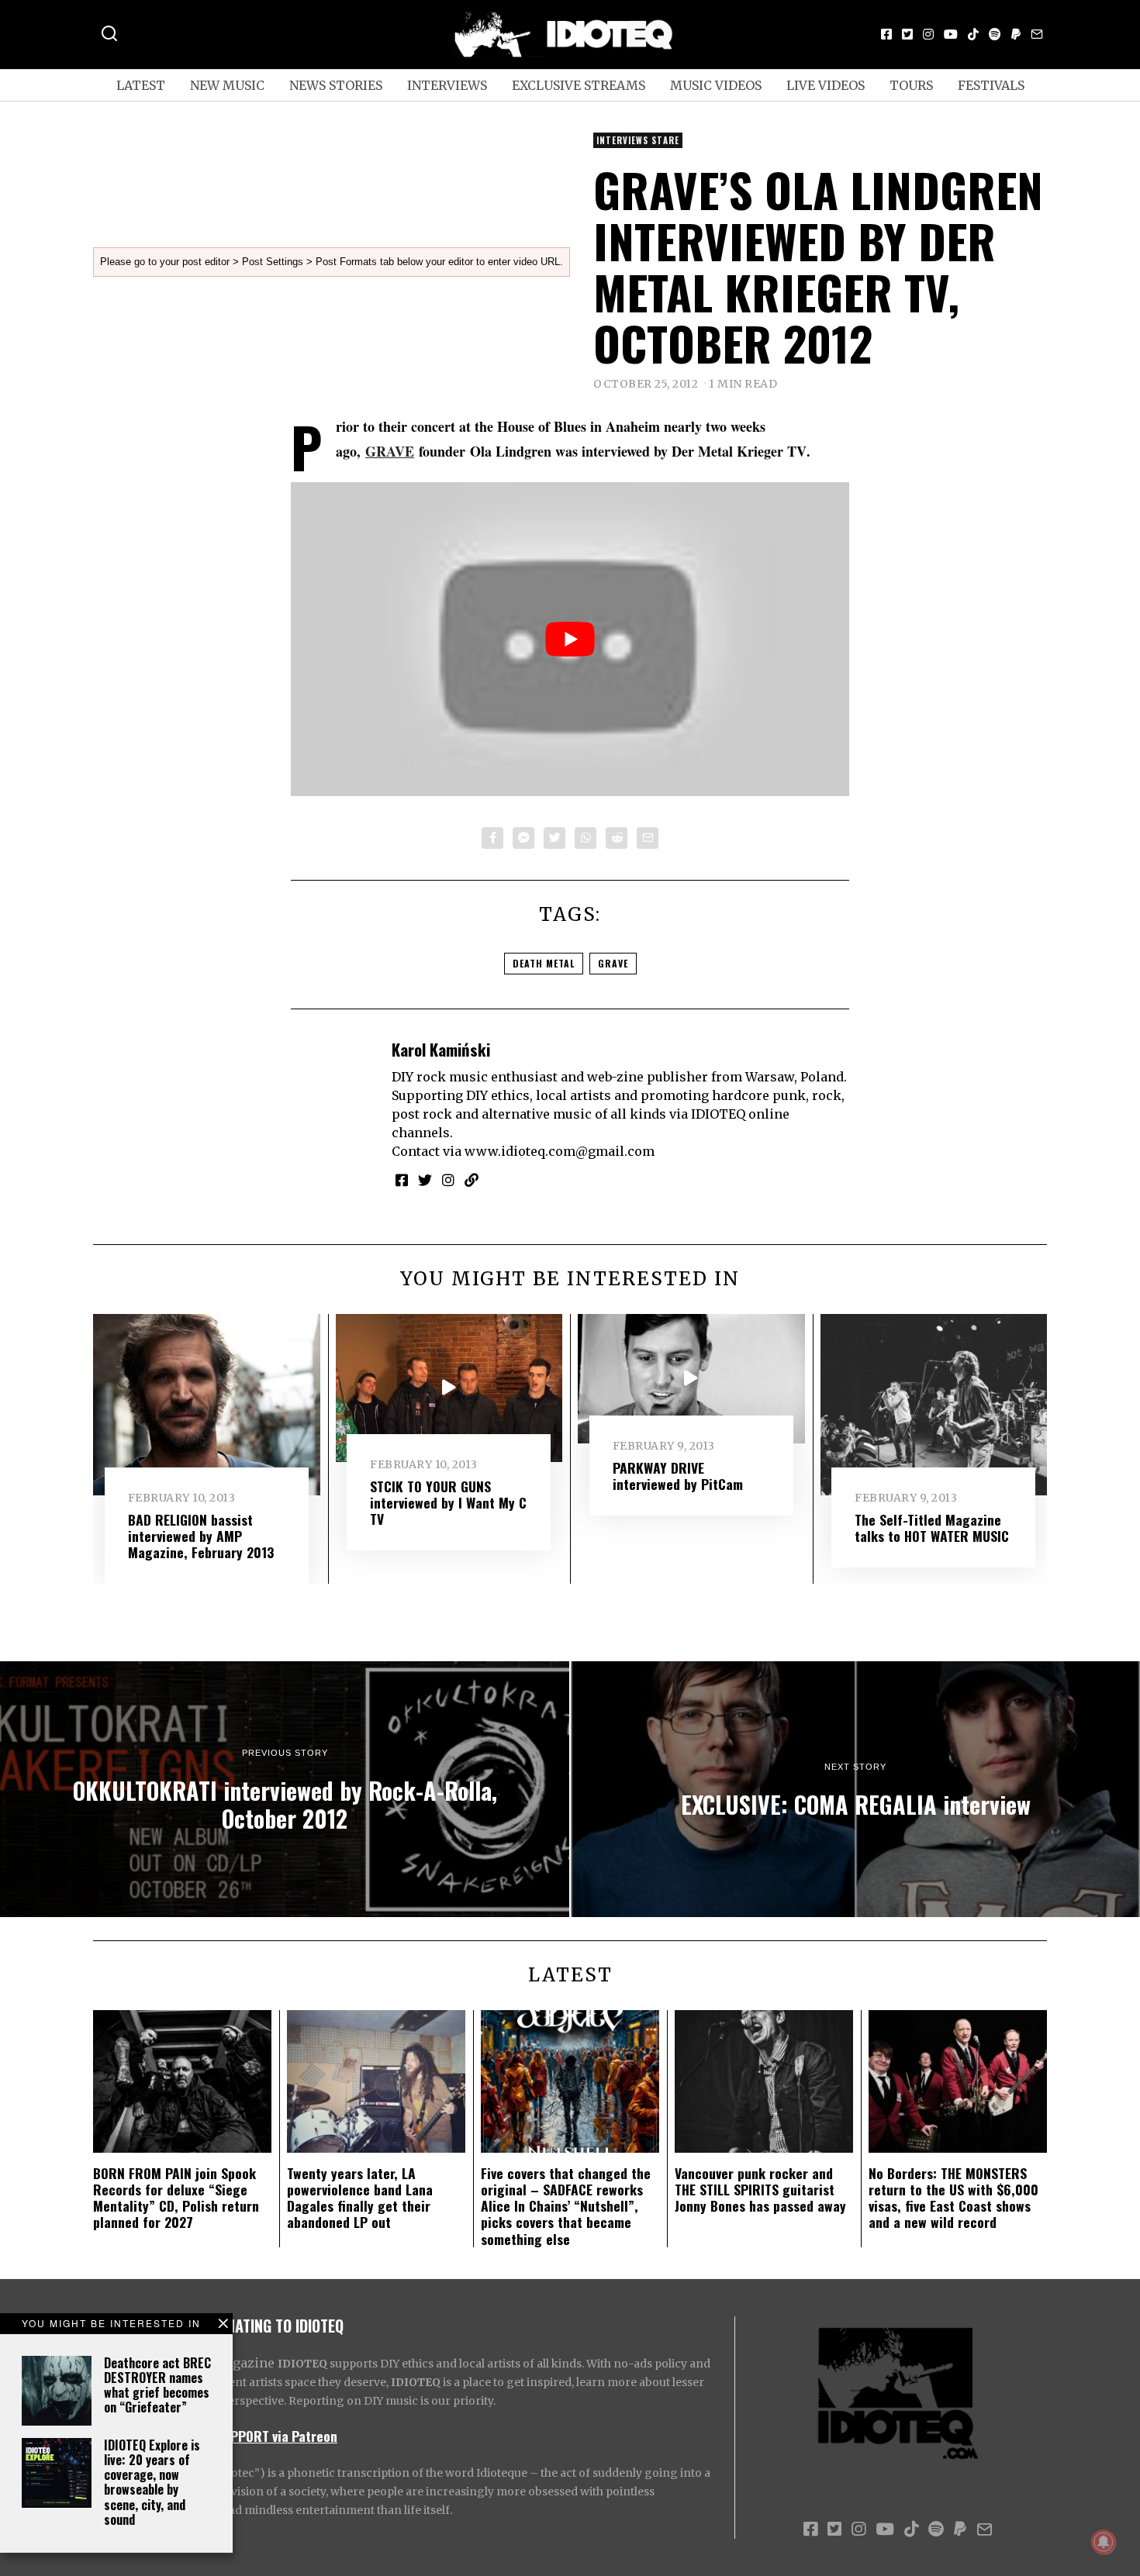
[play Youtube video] (570, 639)
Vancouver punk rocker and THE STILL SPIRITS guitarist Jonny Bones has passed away (760, 2189)
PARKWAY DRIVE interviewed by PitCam (678, 1476)
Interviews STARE (638, 140)
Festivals (991, 85)
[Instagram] (928, 34)
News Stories (336, 85)
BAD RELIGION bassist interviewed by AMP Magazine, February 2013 (201, 1536)
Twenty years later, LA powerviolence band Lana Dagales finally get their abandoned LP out (360, 2197)
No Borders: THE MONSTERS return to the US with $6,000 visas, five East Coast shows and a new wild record (953, 2197)
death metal (544, 963)
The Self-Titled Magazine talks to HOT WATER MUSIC (932, 1528)
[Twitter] (907, 34)
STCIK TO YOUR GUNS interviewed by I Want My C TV (448, 1502)
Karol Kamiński (441, 1049)
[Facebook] (886, 34)
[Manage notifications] (1104, 2542)
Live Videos (826, 85)
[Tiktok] (973, 34)
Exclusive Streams (579, 85)
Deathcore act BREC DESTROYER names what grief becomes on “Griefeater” (157, 2385)
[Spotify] (995, 34)
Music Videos (716, 85)
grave (613, 963)
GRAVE (390, 451)
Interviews (447, 85)
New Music (227, 85)
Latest (141, 85)
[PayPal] (1016, 34)
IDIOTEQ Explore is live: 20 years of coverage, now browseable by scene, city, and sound (152, 2482)
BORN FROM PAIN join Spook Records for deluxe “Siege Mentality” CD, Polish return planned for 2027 (176, 2197)
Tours (911, 85)
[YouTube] (951, 34)
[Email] (1037, 34)
